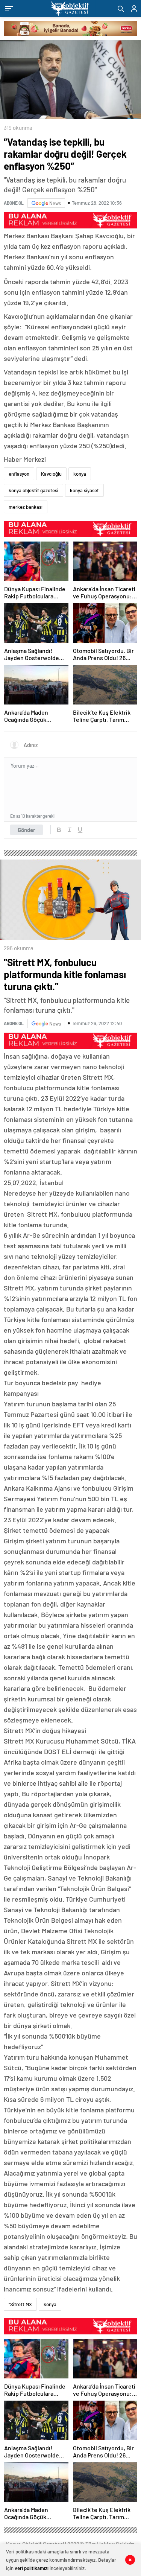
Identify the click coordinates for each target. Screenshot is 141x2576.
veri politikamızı (32, 2568)
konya (80, 474)
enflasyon (19, 474)
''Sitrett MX (20, 2304)
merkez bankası (26, 507)
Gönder (27, 830)
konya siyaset (84, 490)
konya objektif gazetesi (33, 490)
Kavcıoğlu (51, 474)
